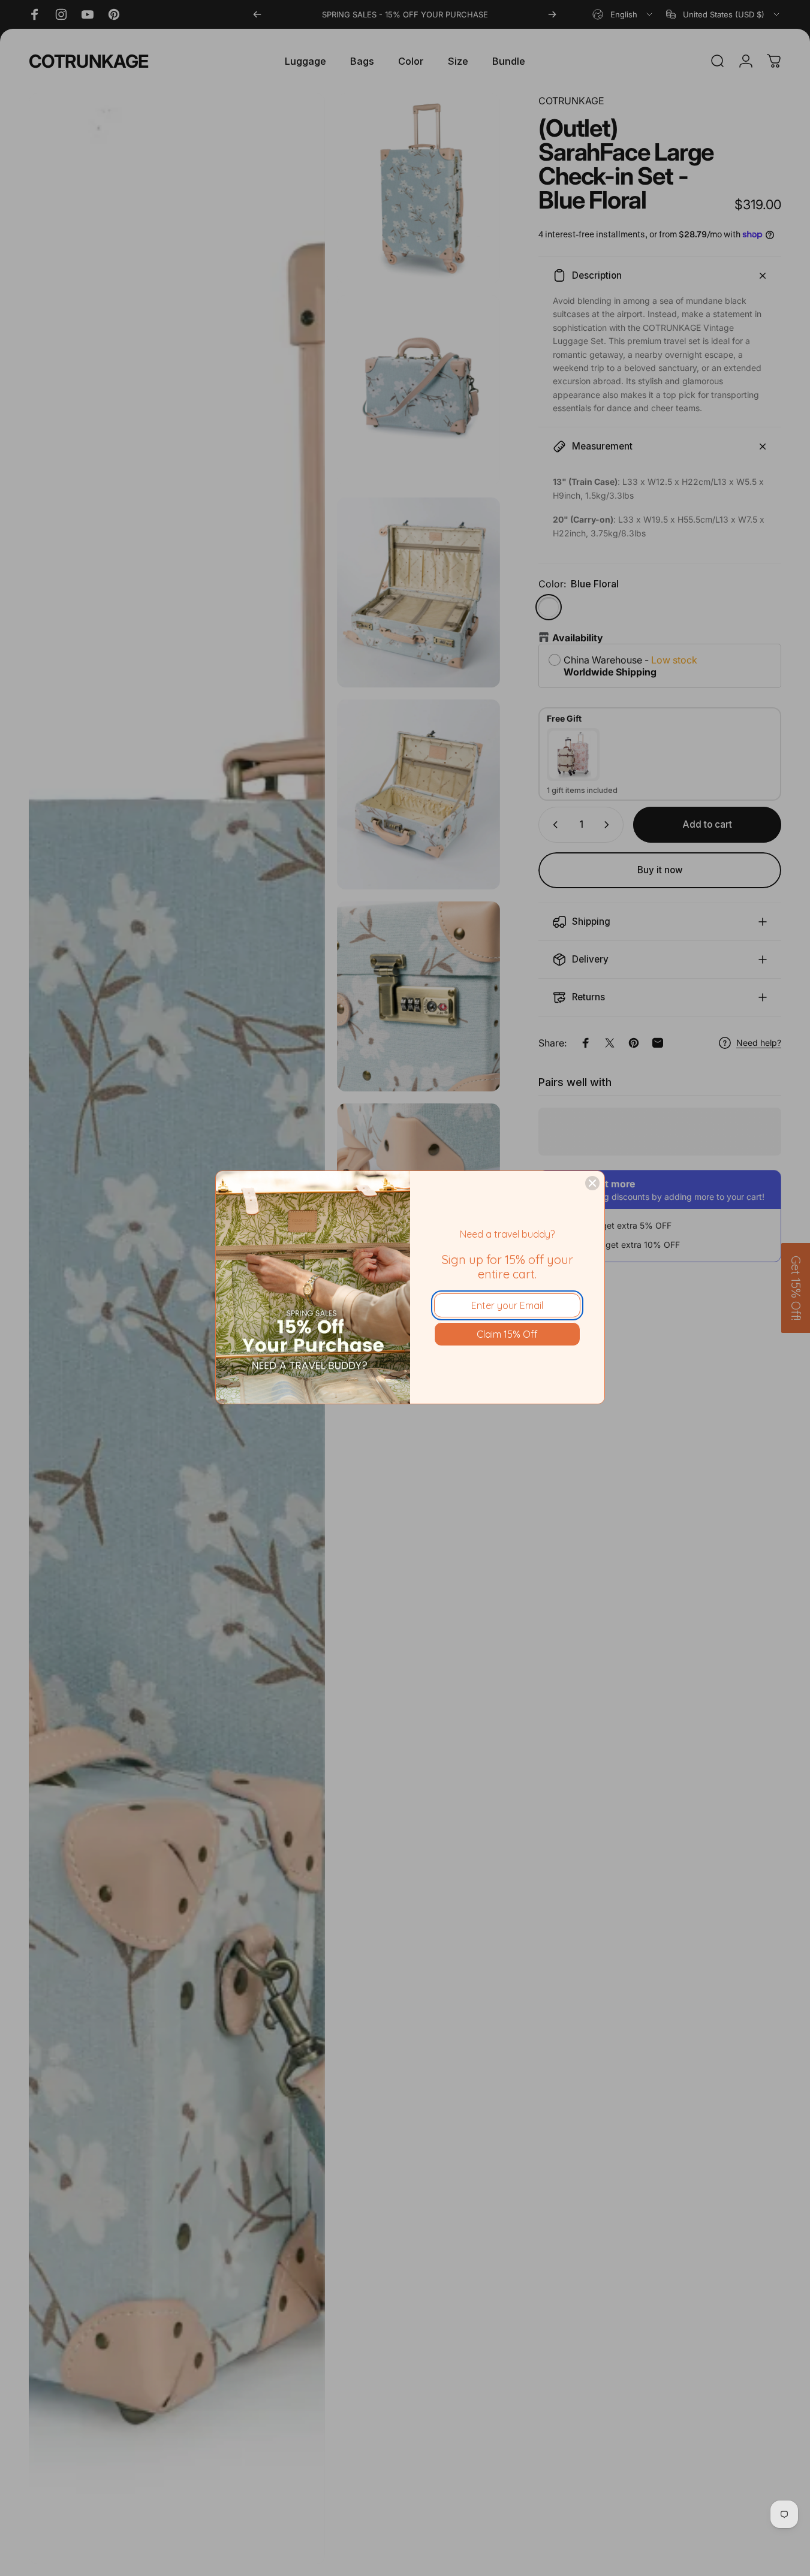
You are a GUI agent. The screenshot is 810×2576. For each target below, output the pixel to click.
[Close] (592, 1183)
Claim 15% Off (507, 1334)
